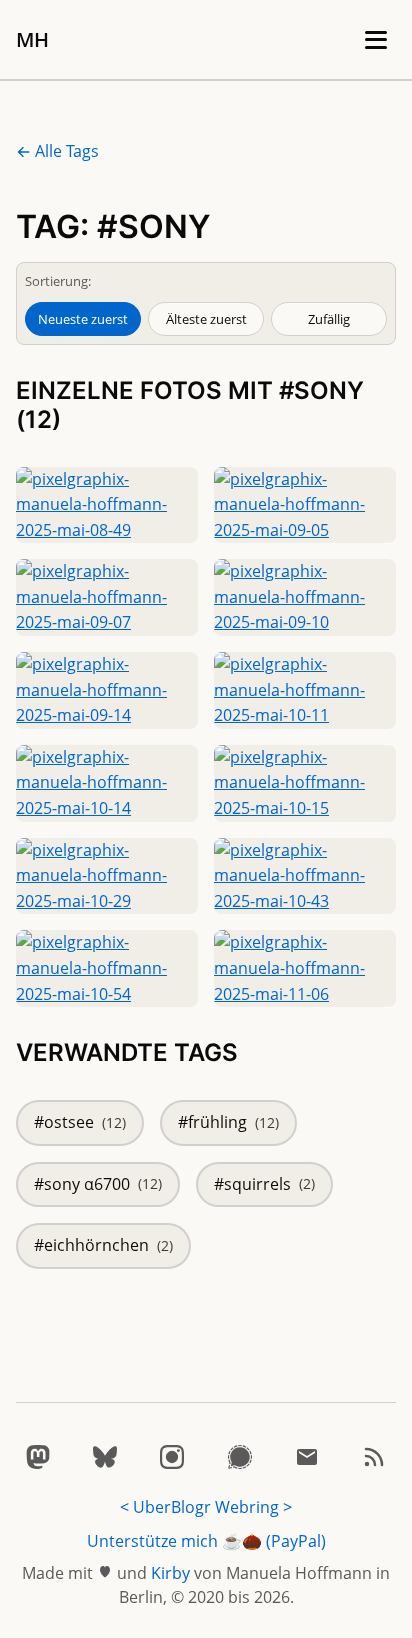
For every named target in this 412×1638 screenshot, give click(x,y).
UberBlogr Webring (206, 1507)
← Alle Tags (57, 151)
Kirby (170, 1573)
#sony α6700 (98, 1184)
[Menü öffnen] (376, 40)
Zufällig (329, 319)
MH (32, 39)
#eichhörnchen (103, 1245)
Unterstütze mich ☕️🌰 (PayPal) (206, 1541)
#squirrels (264, 1184)
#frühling (228, 1122)
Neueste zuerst (83, 319)
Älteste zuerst (206, 319)
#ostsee (80, 1122)
